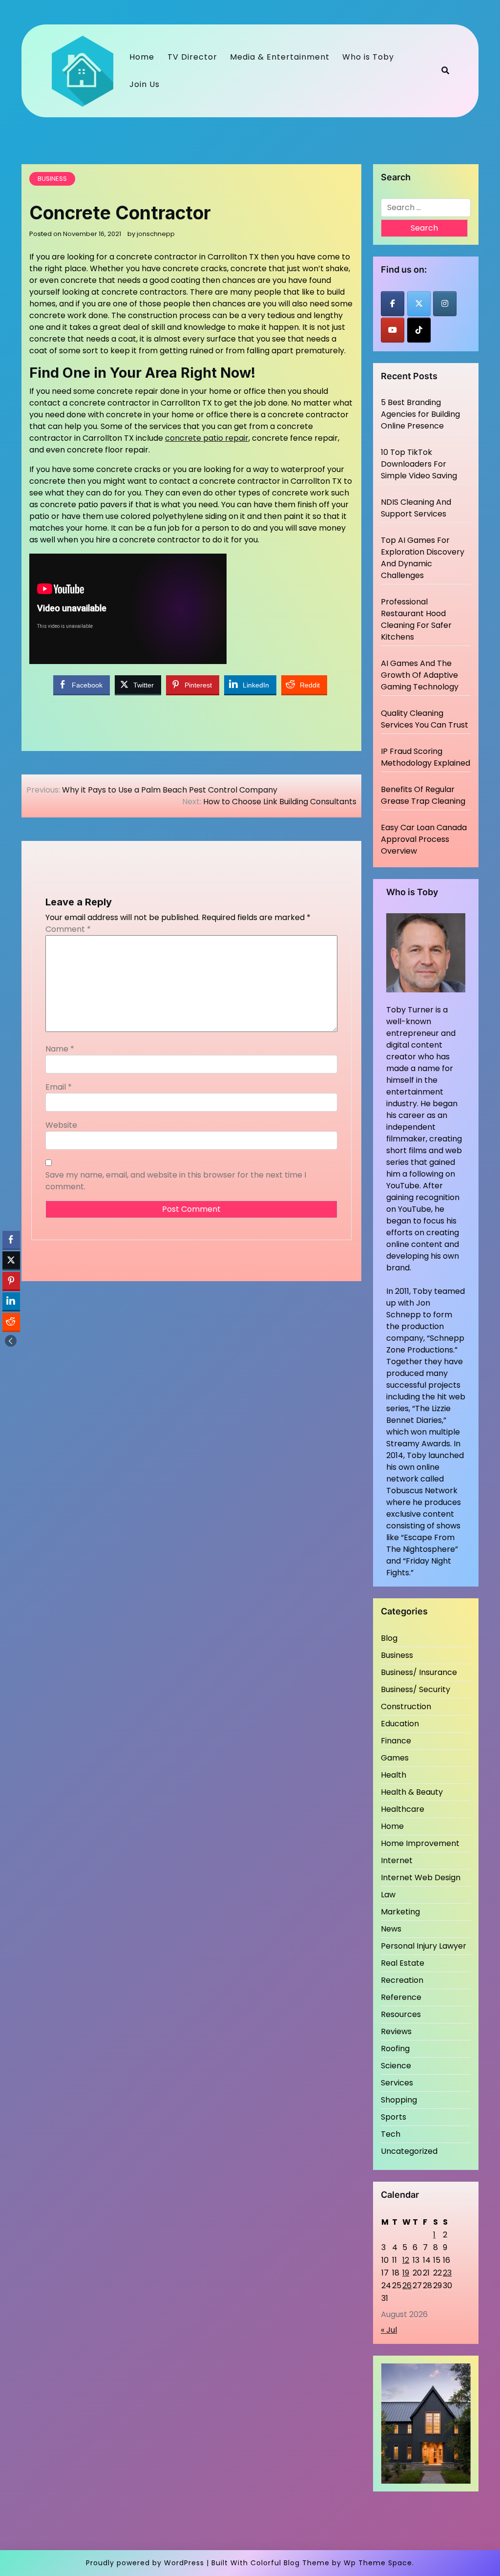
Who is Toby (368, 57)
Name (60, 1049)
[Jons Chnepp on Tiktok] (419, 330)
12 (406, 2260)
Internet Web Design (421, 1878)
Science (396, 2066)
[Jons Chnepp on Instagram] (445, 304)
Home (142, 57)
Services (397, 2083)
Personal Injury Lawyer (424, 1946)
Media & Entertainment (280, 57)
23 (447, 2273)
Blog (389, 1638)
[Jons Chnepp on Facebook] (393, 304)
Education (400, 1724)
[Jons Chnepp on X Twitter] (419, 304)
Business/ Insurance (419, 1672)
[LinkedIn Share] (11, 1301)
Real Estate (403, 1963)
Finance (396, 1741)
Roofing (395, 2049)
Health (394, 1775)
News (391, 1929)
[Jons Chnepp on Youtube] (393, 330)
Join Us (145, 84)
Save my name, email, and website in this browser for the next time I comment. (176, 1181)
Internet (397, 1860)
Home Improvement (420, 1843)
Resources (401, 2014)
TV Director (192, 57)
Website (61, 1125)
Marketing (400, 1912)
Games (395, 1758)
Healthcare (403, 1809)
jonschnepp (156, 234)
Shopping (399, 2100)
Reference (401, 1997)
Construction (406, 1707)
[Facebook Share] (11, 1240)
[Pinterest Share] (11, 1281)
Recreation (402, 1980)
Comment (68, 929)
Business (52, 179)
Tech (391, 2134)
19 (406, 2273)
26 (407, 2286)
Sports (394, 2117)
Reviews (396, 2031)
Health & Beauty (412, 1792)
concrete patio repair (207, 438)
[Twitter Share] (11, 1260)
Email (59, 1087)
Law (388, 1895)
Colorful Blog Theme (290, 2563)
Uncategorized (409, 2151)
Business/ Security (416, 1689)
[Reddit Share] (11, 1322)
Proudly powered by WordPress (145, 2563)
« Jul (389, 2330)
